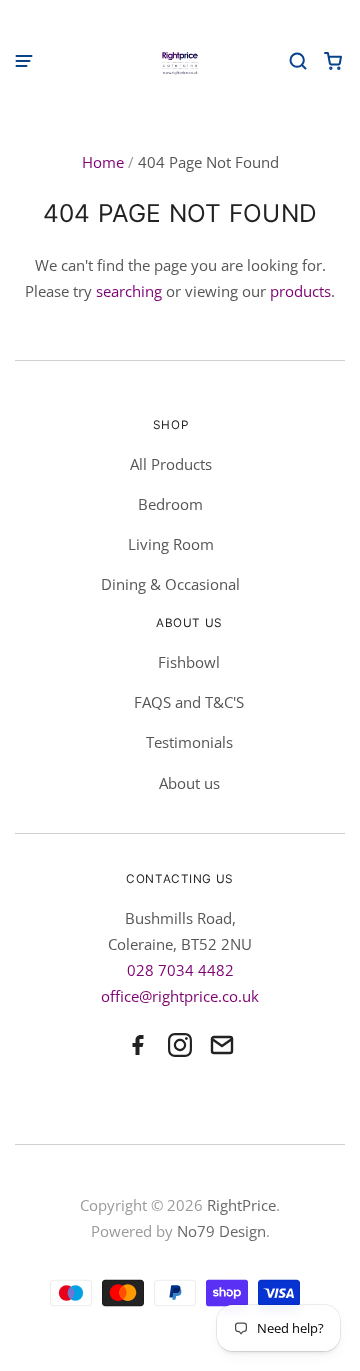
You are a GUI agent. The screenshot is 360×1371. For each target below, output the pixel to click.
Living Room (171, 544)
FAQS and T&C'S (189, 702)
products (300, 291)
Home (103, 162)
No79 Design (221, 1231)
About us (189, 783)
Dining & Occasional (170, 584)
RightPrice (241, 1205)
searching (129, 291)
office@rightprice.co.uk (180, 996)
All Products (171, 464)
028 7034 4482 (180, 970)
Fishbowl (189, 662)
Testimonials (189, 742)
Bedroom (170, 504)
